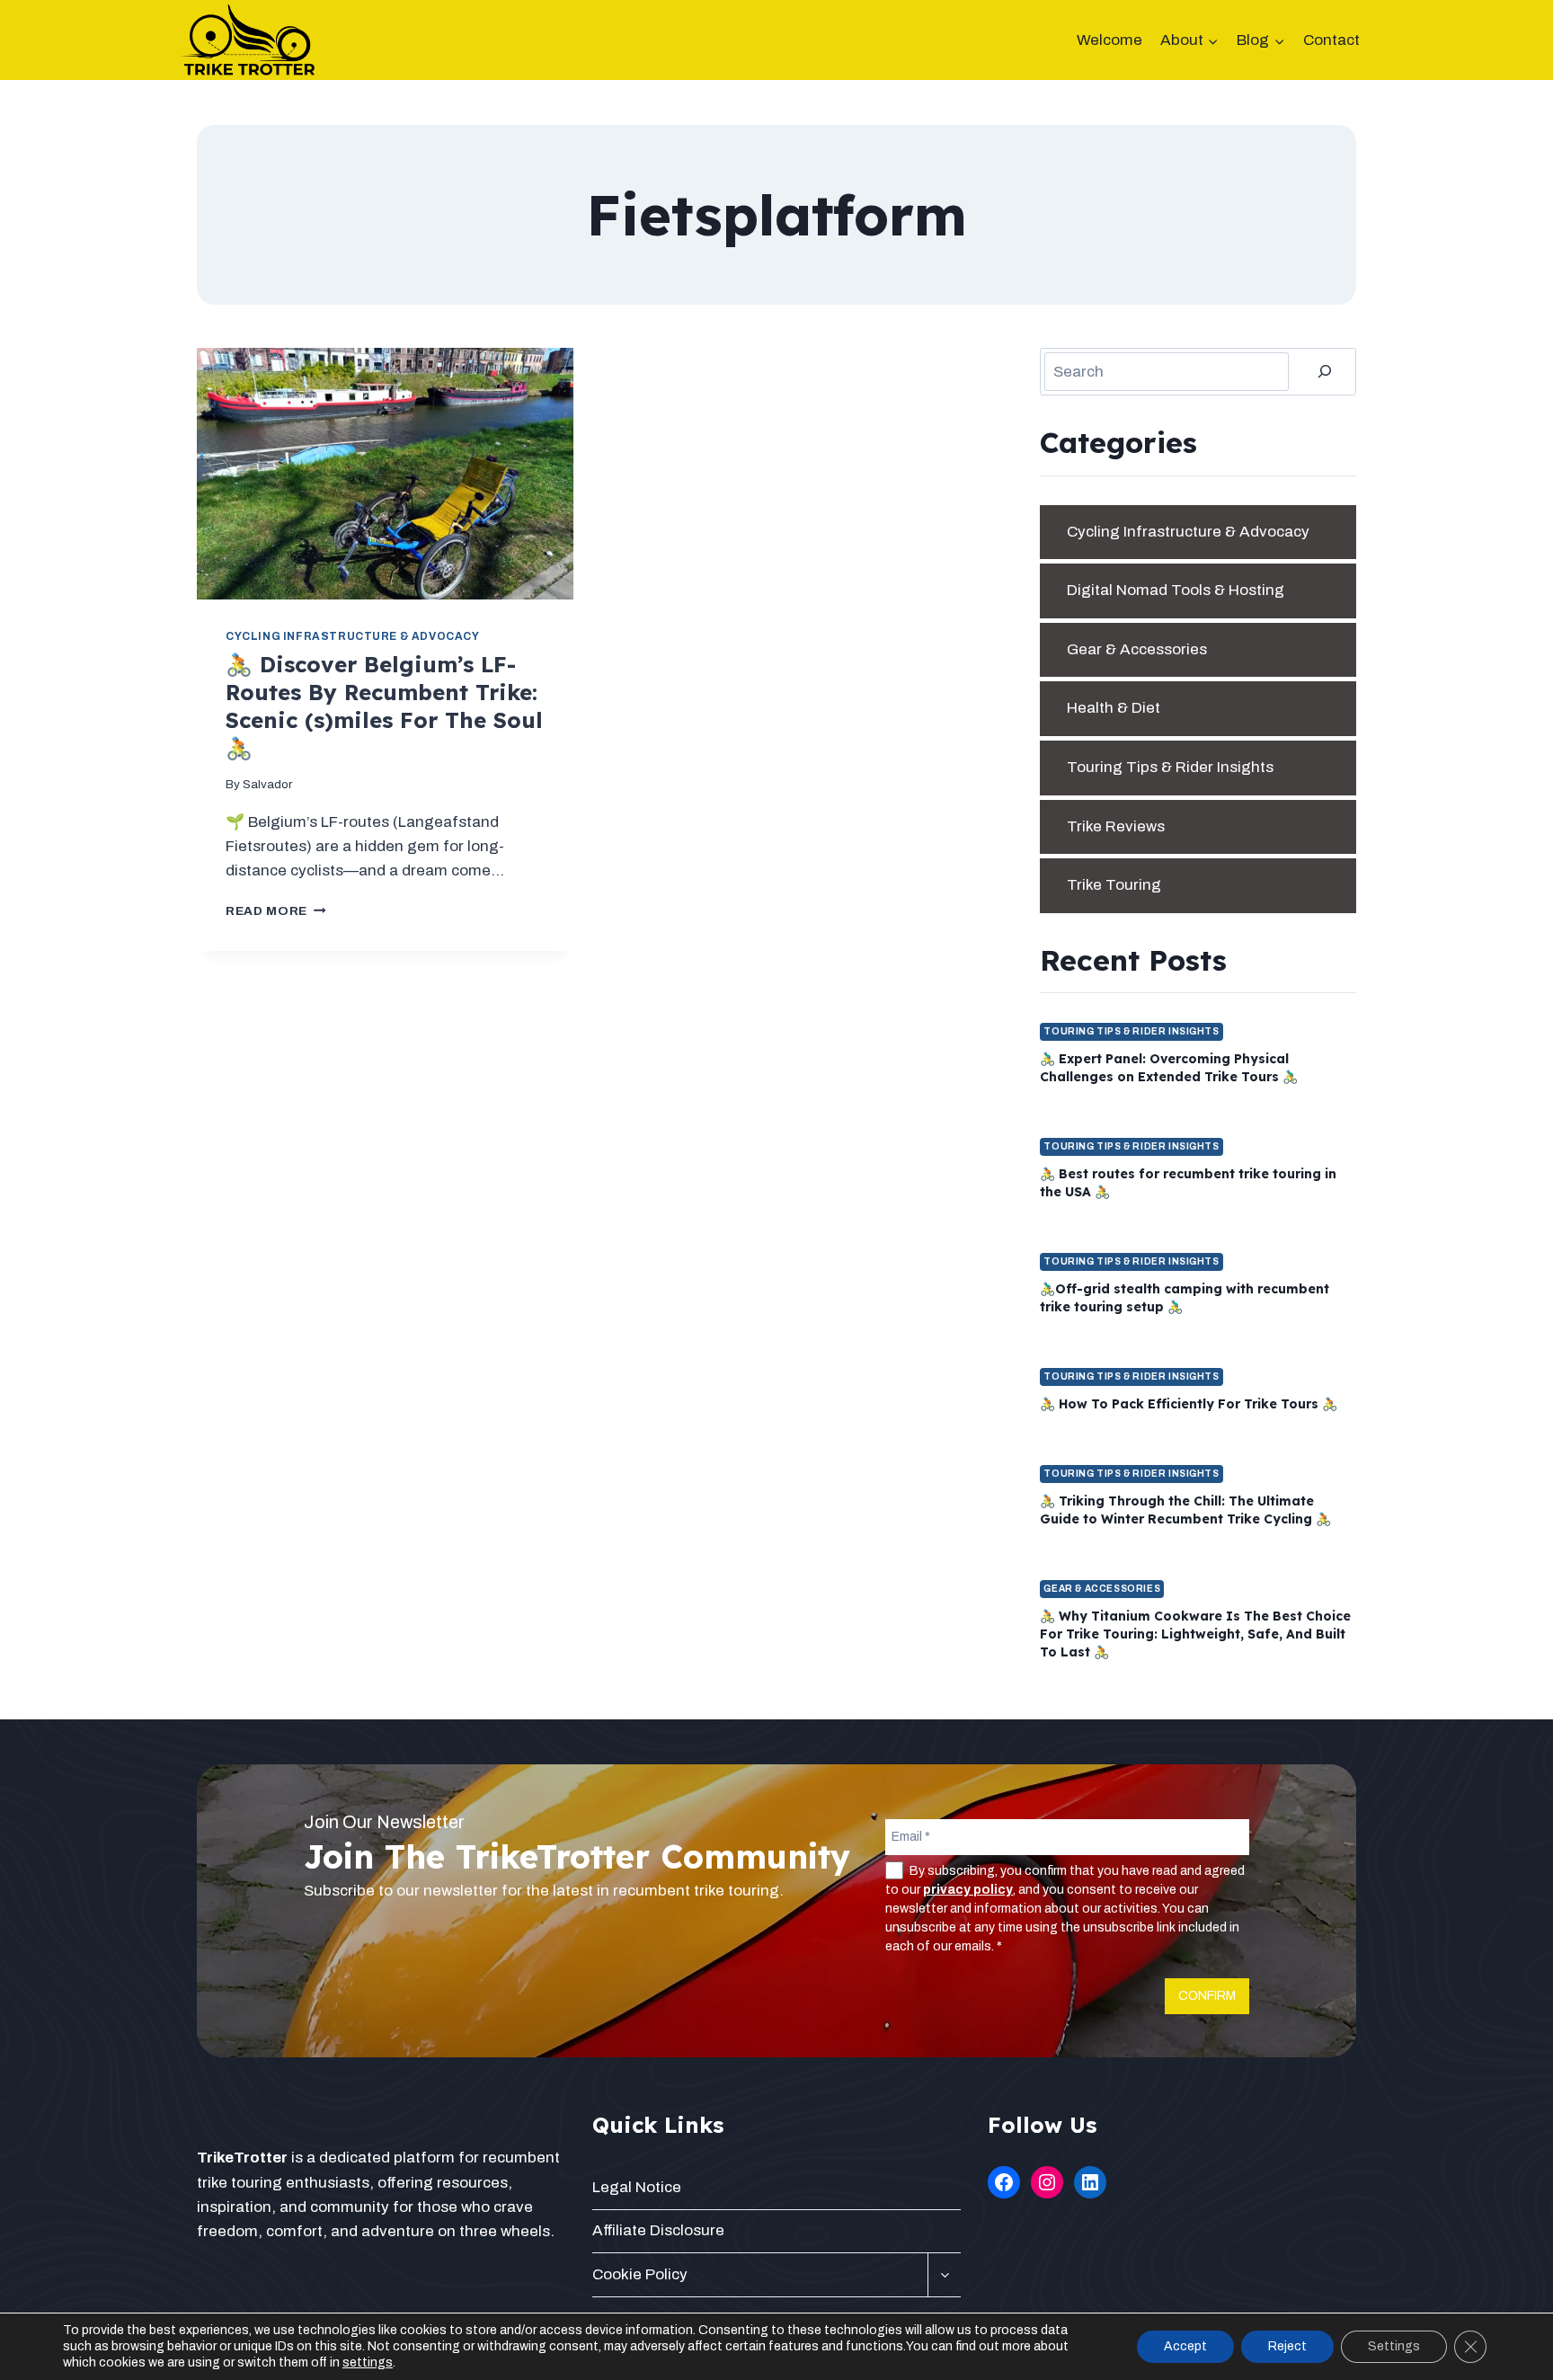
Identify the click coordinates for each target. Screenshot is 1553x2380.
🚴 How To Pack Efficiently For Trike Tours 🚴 (1189, 1404)
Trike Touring (1114, 885)
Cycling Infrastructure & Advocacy (353, 636)
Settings (1394, 2346)
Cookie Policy (640, 2274)
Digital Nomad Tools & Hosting (1176, 590)
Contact (1331, 40)
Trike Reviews (1116, 826)
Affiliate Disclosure (658, 2230)
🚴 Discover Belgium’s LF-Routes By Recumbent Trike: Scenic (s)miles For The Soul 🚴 (384, 706)
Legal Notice (637, 2187)
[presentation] (385, 474)
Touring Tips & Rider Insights (1170, 767)
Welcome (1109, 40)
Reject (1287, 2346)
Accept (1185, 2346)
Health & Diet (1114, 708)
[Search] (1325, 372)
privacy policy (968, 1890)
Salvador (267, 784)
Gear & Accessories (1137, 649)
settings (368, 2362)
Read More (276, 911)
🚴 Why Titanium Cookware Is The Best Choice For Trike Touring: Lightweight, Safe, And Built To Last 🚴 (1195, 1634)
